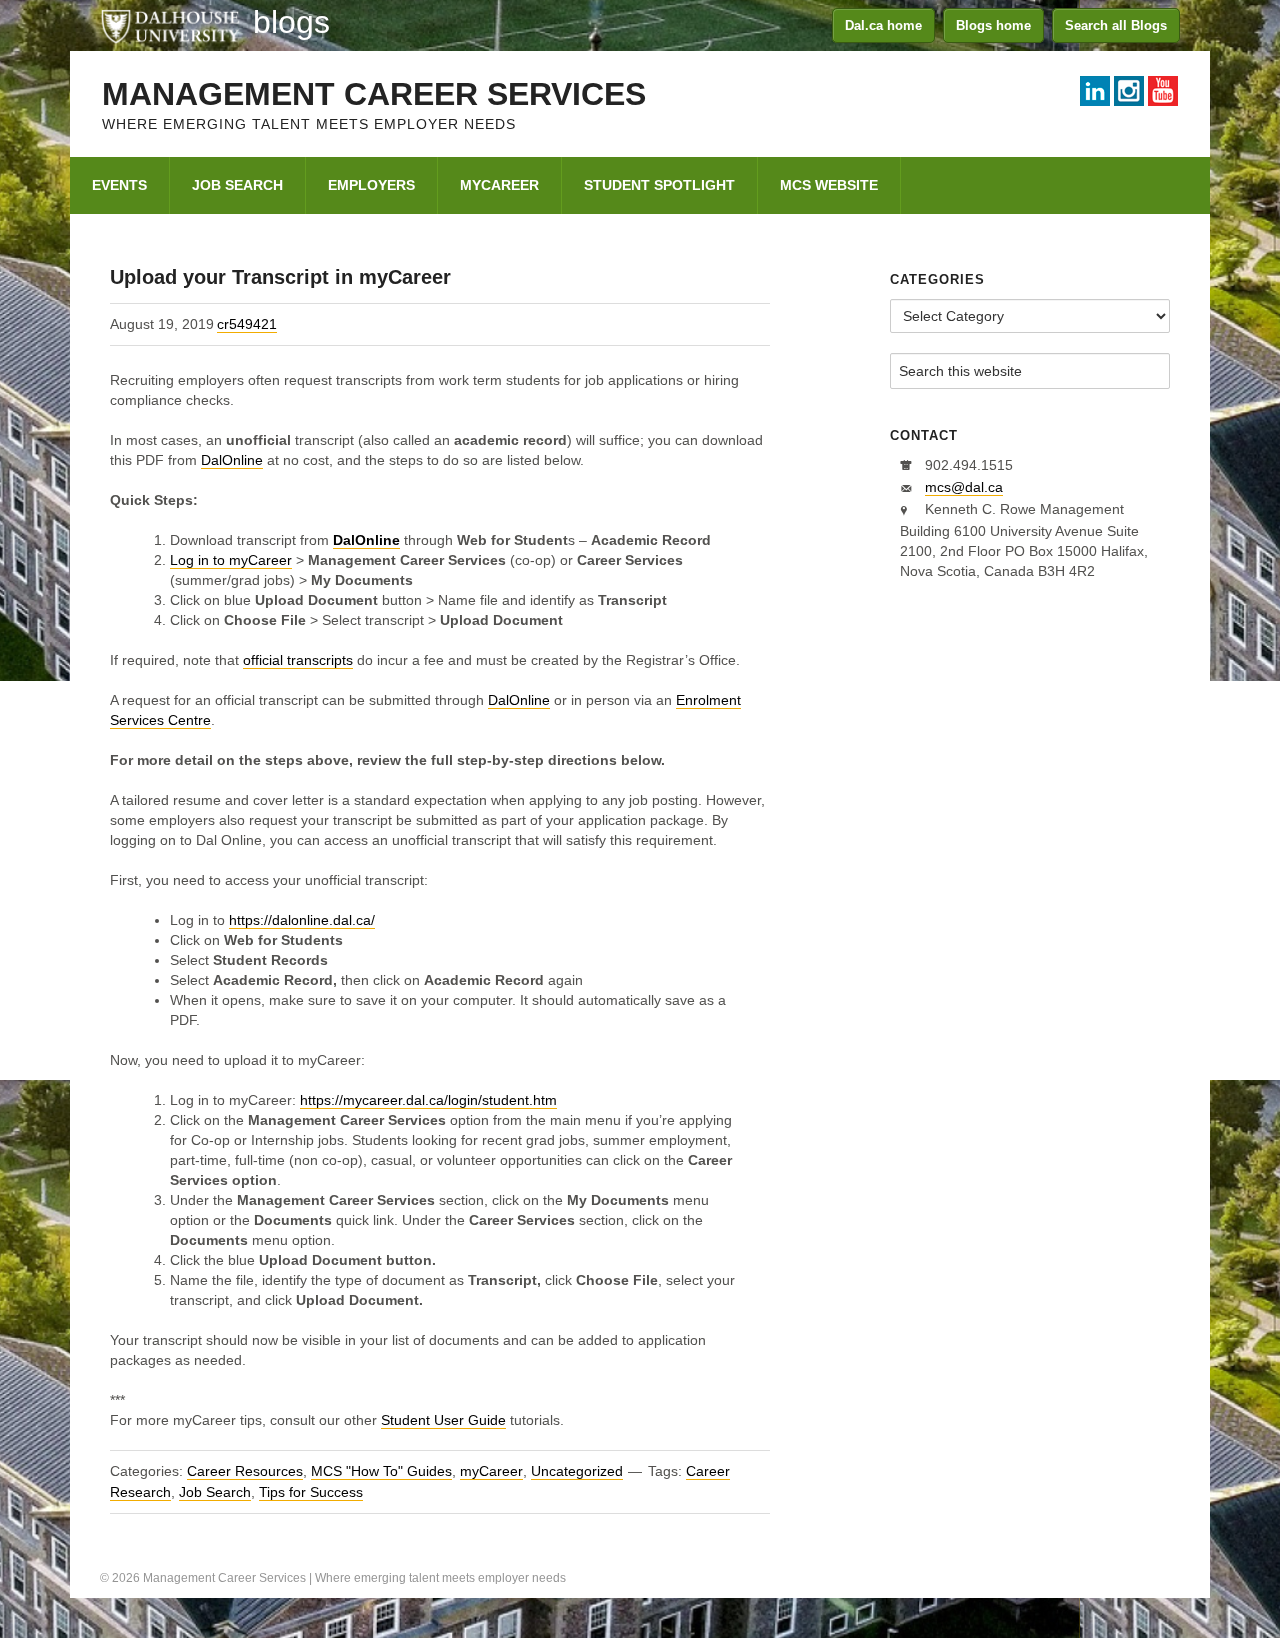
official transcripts (298, 660)
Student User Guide (443, 1420)
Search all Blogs (1116, 25)
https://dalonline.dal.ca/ (302, 920)
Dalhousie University (170, 25)
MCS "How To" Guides (381, 1471)
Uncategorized (577, 1471)
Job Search (215, 1492)
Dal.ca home (883, 25)
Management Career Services (374, 94)
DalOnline (232, 460)
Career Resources (245, 1471)
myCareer (491, 1471)
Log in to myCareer (231, 560)
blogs (291, 22)
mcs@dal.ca (964, 487)
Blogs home (993, 25)
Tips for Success (311, 1492)
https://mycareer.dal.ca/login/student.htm (428, 1100)
